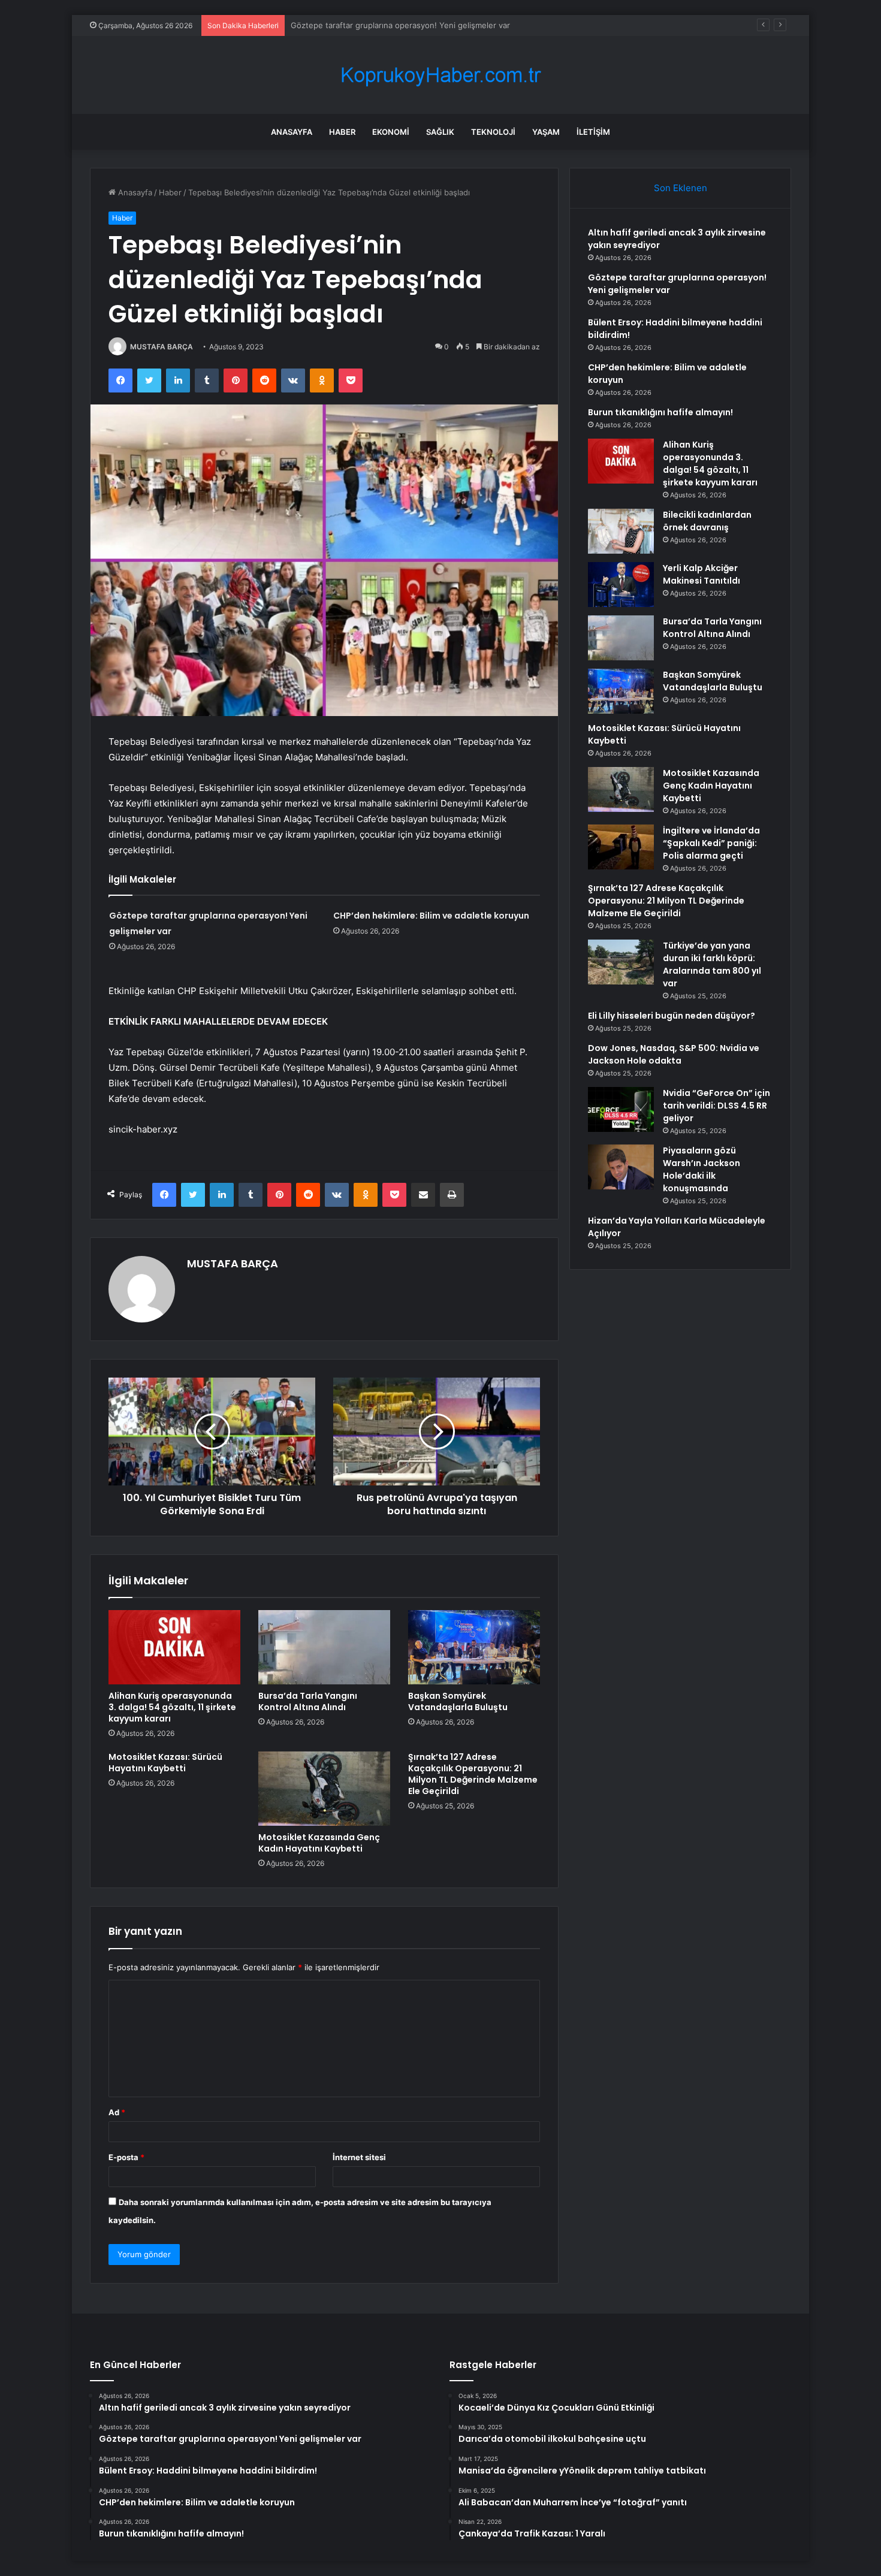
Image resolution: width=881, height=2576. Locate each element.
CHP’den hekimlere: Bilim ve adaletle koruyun (431, 916)
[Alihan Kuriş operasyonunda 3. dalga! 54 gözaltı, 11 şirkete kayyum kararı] (174, 1647)
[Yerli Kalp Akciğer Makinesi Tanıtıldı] (621, 585)
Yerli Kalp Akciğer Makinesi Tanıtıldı (702, 574)
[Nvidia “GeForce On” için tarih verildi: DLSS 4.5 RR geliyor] (621, 1109)
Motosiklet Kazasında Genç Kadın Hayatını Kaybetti (319, 1843)
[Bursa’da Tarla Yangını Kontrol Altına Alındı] (324, 1647)
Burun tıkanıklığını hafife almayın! (660, 412)
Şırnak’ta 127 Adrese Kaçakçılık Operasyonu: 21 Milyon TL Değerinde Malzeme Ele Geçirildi (473, 1774)
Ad (117, 2112)
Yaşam (546, 132)
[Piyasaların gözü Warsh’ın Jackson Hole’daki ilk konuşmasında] (621, 1167)
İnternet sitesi (359, 2157)
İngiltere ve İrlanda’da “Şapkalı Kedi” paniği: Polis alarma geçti (711, 843)
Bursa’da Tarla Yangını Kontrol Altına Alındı (308, 1701)
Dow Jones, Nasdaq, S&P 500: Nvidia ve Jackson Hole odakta (674, 1054)
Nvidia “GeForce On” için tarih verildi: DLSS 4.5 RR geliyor (716, 1106)
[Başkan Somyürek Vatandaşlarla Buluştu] (474, 1647)
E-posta (126, 2157)
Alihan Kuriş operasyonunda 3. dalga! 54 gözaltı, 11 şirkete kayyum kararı (172, 1707)
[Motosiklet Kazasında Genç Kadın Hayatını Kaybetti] (324, 1789)
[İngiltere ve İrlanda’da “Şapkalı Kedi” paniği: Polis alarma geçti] (621, 847)
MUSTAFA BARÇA (162, 347)
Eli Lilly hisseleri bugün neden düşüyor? (672, 1016)
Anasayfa (292, 132)
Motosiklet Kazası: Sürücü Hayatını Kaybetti (165, 1763)
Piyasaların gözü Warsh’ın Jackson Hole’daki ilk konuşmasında (702, 1169)
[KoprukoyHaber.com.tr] (441, 75)
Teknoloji (493, 132)
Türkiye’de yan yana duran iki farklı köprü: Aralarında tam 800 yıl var (712, 964)
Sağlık (440, 132)
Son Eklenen (681, 188)
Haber (342, 132)
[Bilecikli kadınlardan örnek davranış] (621, 531)
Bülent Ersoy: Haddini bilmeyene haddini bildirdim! (384, 25)
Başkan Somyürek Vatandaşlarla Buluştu (458, 1701)
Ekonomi (391, 132)
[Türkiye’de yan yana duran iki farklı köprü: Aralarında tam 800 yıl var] (621, 962)
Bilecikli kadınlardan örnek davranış (707, 521)
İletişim (593, 132)
